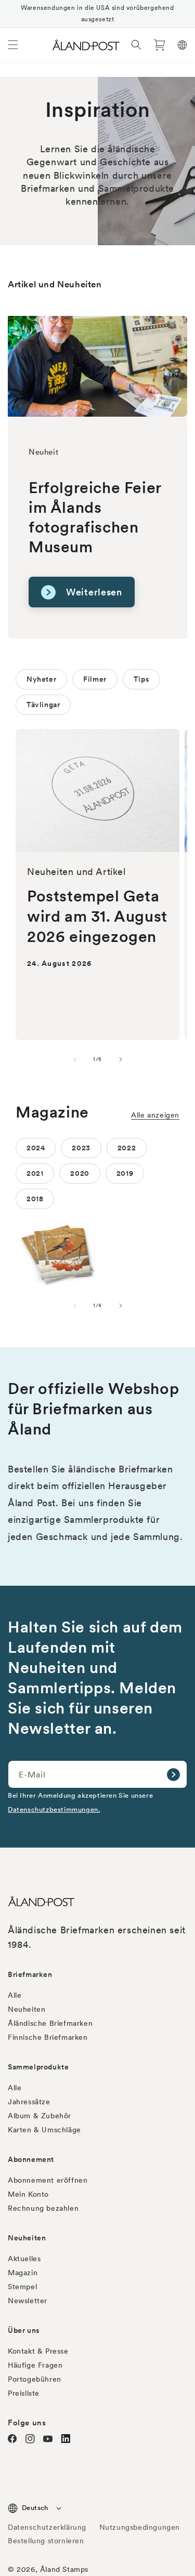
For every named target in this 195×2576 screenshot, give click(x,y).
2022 (127, 1148)
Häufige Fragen (35, 2365)
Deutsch (35, 2508)
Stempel (22, 2287)
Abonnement (31, 2159)
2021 (35, 1173)
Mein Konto (28, 2194)
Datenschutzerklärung (47, 2527)
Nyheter (41, 679)
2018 (35, 1199)
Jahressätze (29, 2102)
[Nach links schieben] (75, 1059)
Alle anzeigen (155, 1115)
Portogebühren (35, 2379)
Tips (141, 679)
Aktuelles (24, 2259)
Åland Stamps (64, 2569)
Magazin (23, 2273)
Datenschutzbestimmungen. (54, 1809)
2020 (80, 1173)
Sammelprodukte (38, 2067)
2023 (81, 1148)
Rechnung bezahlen (43, 2208)
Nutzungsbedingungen (140, 2527)
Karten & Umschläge (44, 2130)
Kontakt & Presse (38, 2351)
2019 (125, 1173)
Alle (15, 1995)
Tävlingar (43, 705)
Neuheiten (27, 2009)
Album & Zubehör (40, 2116)
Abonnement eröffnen (48, 2180)
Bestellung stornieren (46, 2541)
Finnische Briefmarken (48, 2037)
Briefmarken (30, 1974)
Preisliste (24, 2393)
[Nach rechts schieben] (121, 1059)
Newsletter (28, 2301)
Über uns (24, 2330)
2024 (36, 1148)
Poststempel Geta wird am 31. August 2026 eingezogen (97, 916)
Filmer (95, 679)
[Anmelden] (173, 1774)
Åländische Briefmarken (50, 2023)
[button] (13, 45)
